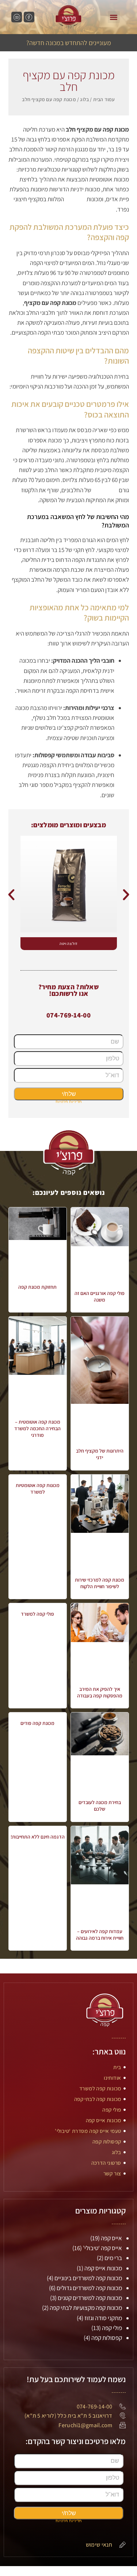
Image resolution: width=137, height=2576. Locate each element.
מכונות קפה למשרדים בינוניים (88, 2278)
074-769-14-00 (68, 1015)
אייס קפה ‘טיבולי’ (102, 2248)
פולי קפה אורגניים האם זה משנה (100, 1296)
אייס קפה (111, 2238)
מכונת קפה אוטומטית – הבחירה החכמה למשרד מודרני (37, 1428)
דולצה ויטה (69, 943)
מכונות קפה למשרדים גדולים (89, 2288)
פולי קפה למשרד (37, 1614)
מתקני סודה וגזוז (103, 2318)
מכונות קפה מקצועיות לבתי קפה (86, 2308)
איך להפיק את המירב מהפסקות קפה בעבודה (100, 1692)
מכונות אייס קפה (103, 2268)
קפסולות (75, 199)
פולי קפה (112, 2328)
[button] (114, 17)
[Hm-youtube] (17, 17)
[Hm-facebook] (29, 17)
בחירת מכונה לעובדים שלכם (100, 1806)
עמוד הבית (104, 99)
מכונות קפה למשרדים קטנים (90, 2298)
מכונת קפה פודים (37, 1723)
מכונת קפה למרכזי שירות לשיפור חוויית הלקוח (100, 1583)
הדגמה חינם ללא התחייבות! (38, 1837)
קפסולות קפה (107, 2338)
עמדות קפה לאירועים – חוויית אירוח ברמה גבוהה (100, 1935)
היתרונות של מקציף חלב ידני (100, 1454)
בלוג (84, 99)
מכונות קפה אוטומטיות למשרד (38, 1488)
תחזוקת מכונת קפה (37, 1287)
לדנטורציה (105, 490)
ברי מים (113, 2258)
